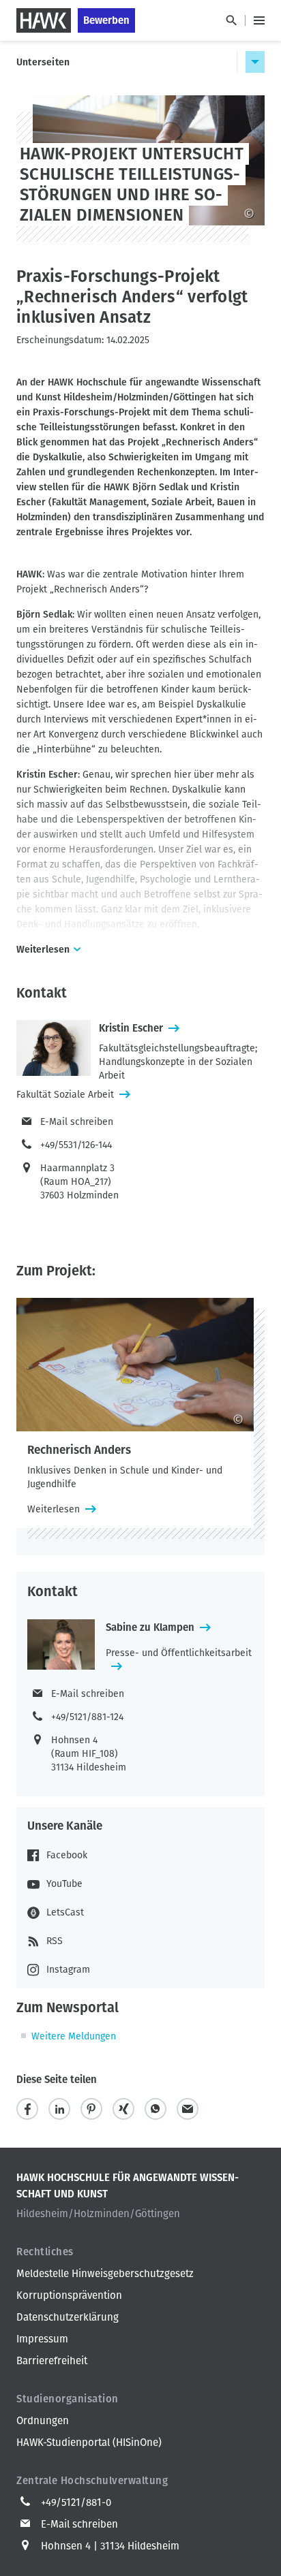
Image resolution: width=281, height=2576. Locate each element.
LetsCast (65, 1912)
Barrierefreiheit (52, 2361)
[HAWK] (44, 20)
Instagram (68, 1970)
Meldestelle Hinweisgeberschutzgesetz (105, 2274)
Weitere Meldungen (74, 2036)
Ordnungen (43, 2421)
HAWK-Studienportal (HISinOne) (89, 2443)
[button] (27, 2109)
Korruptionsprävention (69, 2295)
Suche (231, 20)
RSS (55, 1941)
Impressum (42, 2339)
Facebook (67, 1855)
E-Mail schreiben (77, 1122)
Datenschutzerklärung (68, 2317)
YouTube (64, 1884)
